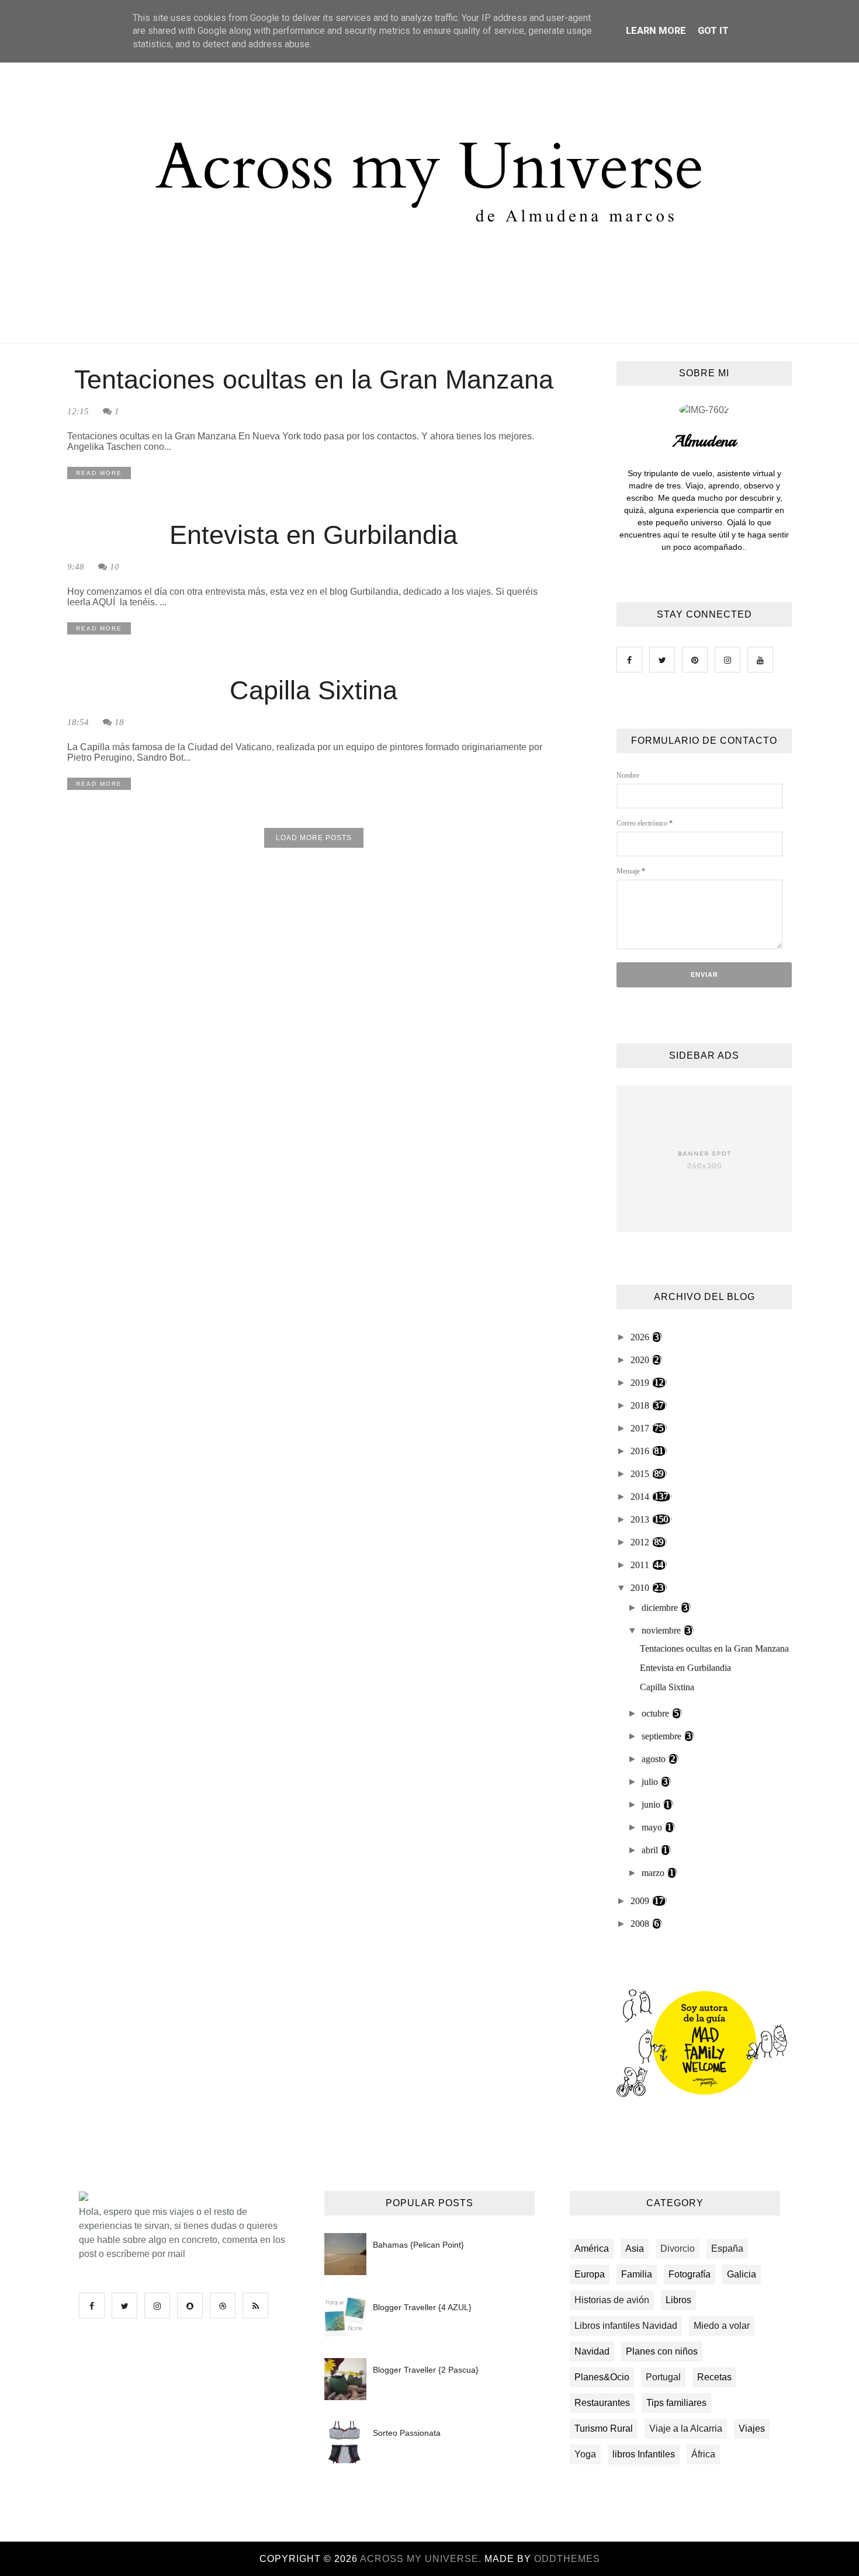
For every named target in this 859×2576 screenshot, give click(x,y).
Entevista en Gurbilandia (314, 535)
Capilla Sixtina (314, 690)
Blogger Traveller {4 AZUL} (422, 2307)
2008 (641, 1924)
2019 (641, 1383)
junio (652, 1804)
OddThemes (567, 2559)
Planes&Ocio (602, 2377)
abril (651, 1850)
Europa (590, 2274)
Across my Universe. (422, 2559)
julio (651, 1782)
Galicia (742, 2274)
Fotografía (690, 2274)
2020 (641, 1360)
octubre (657, 1713)
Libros (678, 2300)
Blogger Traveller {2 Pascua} (426, 2370)
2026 (641, 1337)
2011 (641, 1565)
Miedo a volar (722, 2326)
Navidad (592, 2351)
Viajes (752, 2428)
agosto (655, 1759)
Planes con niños (662, 2351)
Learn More (656, 31)
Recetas (714, 2377)
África (703, 2454)
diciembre (661, 1608)
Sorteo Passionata (407, 2433)
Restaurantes (602, 2403)
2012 (641, 1542)
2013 (641, 1519)
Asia (635, 2249)
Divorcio (678, 2249)
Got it (713, 31)
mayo (653, 1827)
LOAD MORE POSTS (314, 838)
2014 (641, 1497)
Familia (637, 2274)
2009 (641, 1901)
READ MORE (99, 473)
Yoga (585, 2454)
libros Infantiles (644, 2454)
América (592, 2249)
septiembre (663, 1736)
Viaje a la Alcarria (686, 2428)
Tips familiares (676, 2403)
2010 (641, 1588)
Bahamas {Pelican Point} (418, 2245)
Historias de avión (612, 2300)
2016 (641, 1451)
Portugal (663, 2377)
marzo (654, 1873)
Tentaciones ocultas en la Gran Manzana (314, 379)
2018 (641, 1405)
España (727, 2249)
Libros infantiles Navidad (626, 2326)
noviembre (662, 1630)
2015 (641, 1474)
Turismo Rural (604, 2428)
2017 (641, 1428)
